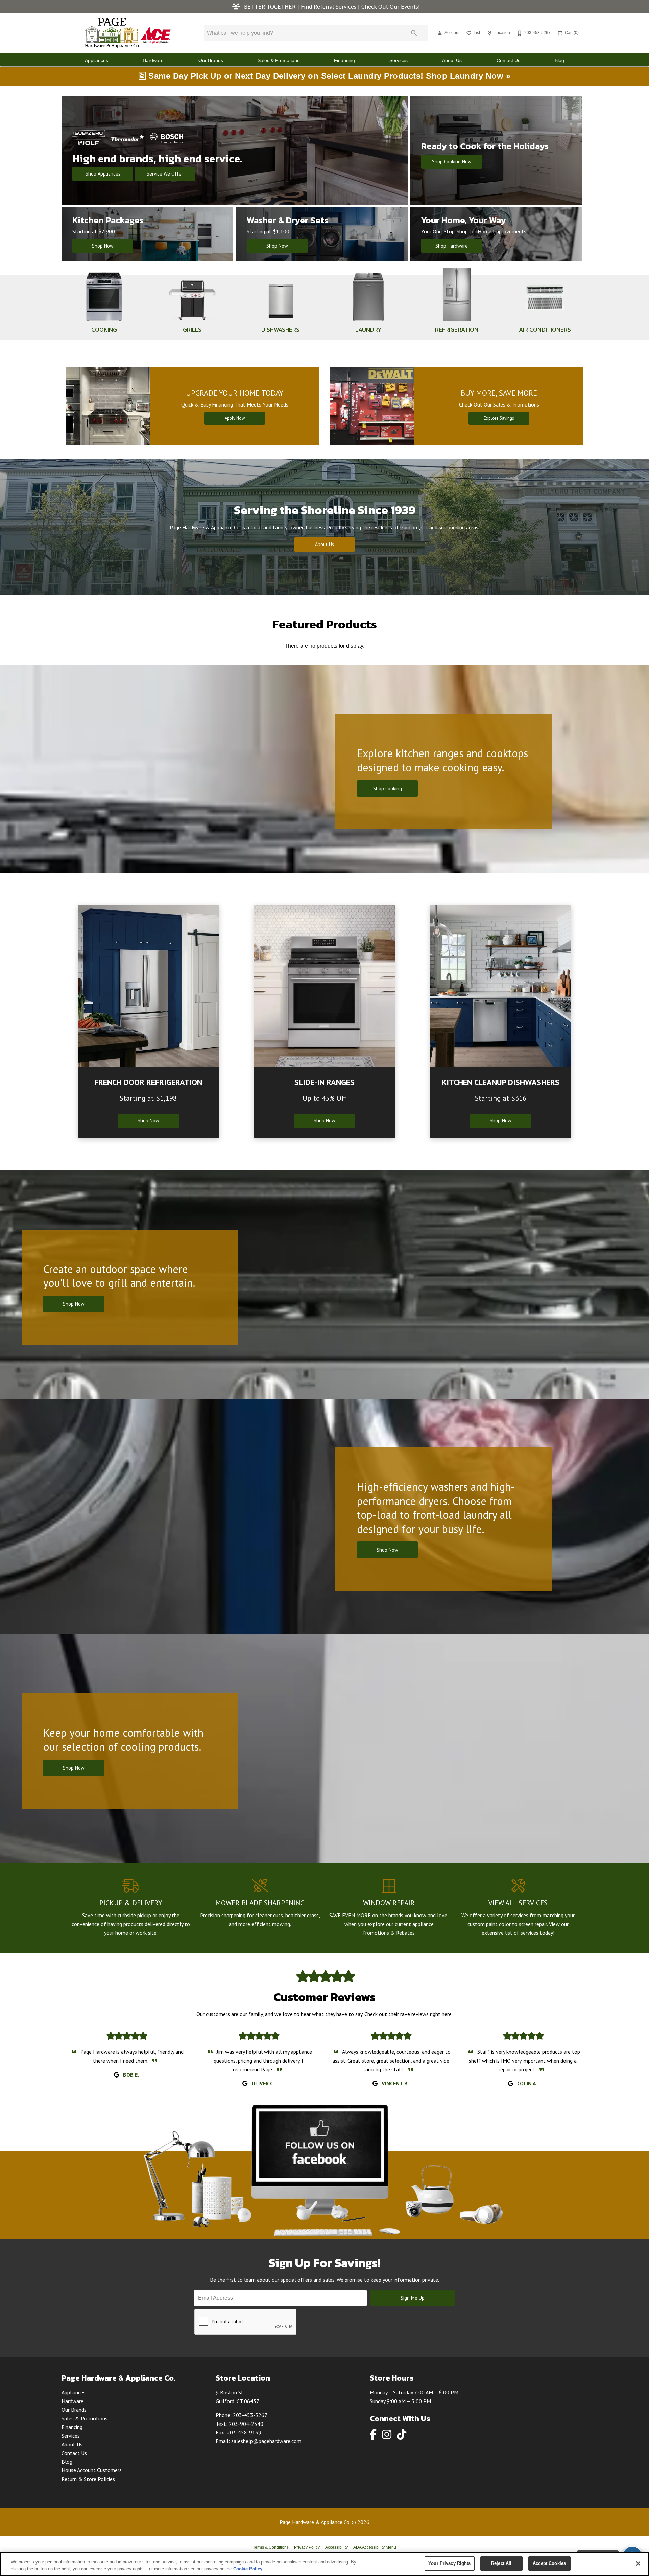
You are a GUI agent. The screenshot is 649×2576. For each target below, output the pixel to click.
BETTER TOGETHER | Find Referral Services (300, 7)
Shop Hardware (452, 246)
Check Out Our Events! (391, 7)
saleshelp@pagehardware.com (266, 2441)
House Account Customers (92, 2470)
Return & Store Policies (88, 2479)
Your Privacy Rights (449, 2563)
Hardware (153, 60)
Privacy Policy (307, 2547)
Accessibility (336, 2547)
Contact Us (508, 60)
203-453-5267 (250, 2415)
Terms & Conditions (271, 2547)
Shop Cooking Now (452, 161)
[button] (440, 33)
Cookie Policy (248, 2569)
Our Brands (211, 60)
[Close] (638, 2563)
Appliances (97, 60)
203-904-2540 (246, 2424)
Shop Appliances (103, 174)
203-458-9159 (244, 2432)
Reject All (501, 2563)
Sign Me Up (413, 2298)
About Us (452, 60)
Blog (559, 60)
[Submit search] (414, 33)
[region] (324, 2564)
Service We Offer (165, 174)
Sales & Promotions (279, 60)
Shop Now (103, 246)
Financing (344, 60)
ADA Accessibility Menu (375, 2547)
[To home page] (128, 33)
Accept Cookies (549, 2563)
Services (399, 60)
